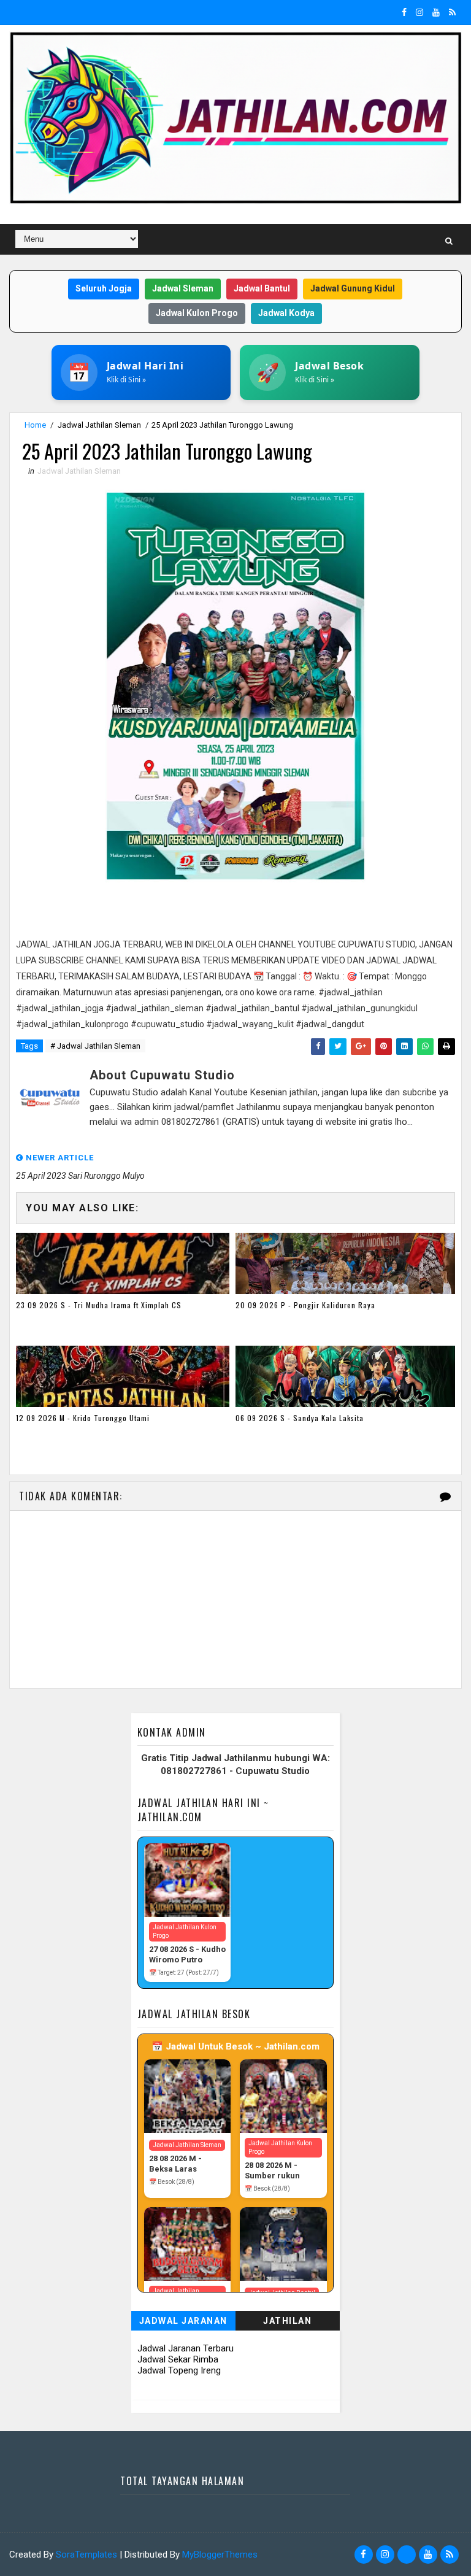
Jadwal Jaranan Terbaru (186, 2348)
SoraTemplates (86, 2555)
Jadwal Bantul (262, 288)
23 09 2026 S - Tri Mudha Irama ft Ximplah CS (99, 1305)
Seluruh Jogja (104, 288)
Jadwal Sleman (183, 288)
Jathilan (287, 2321)
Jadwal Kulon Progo (197, 313)
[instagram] (419, 12)
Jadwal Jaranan (183, 2321)
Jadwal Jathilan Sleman (99, 425)
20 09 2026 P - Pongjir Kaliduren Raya (305, 1305)
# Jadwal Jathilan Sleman (95, 1046)
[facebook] (404, 12)
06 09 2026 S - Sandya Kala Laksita (300, 1418)
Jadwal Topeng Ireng (179, 2370)
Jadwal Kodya (286, 313)
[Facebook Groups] (407, 2555)
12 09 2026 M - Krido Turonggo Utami (83, 1418)
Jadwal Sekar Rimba (178, 2359)
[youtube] (436, 12)
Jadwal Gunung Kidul (353, 288)
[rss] (452, 12)
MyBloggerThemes (220, 2555)
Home (35, 425)
